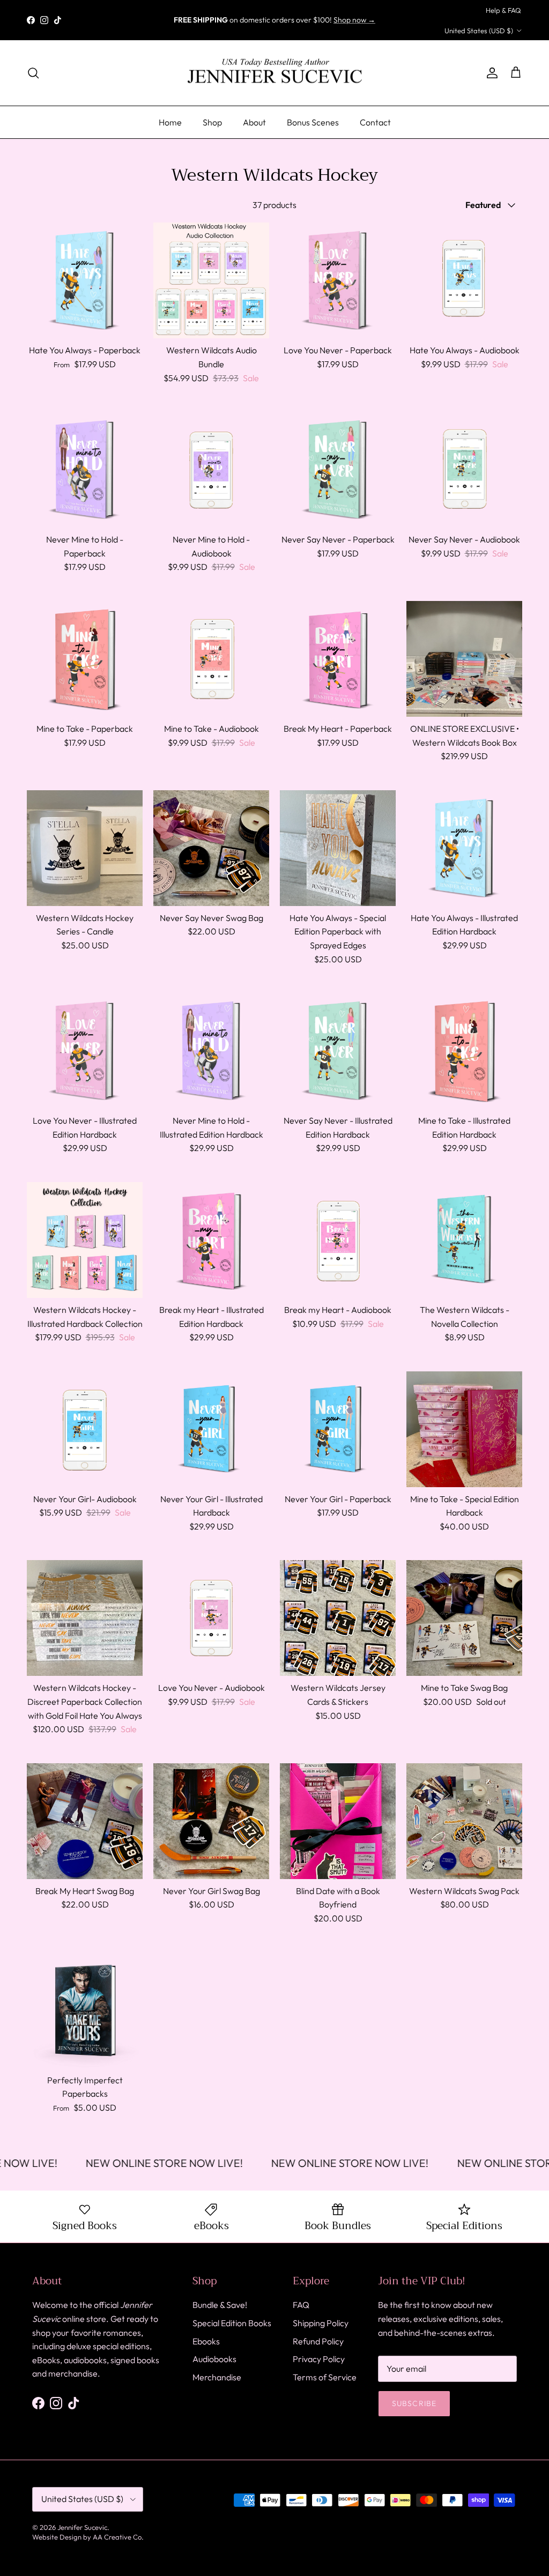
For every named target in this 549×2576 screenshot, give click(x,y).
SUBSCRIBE (170, 1374)
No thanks (170, 1409)
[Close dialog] (470, 1155)
